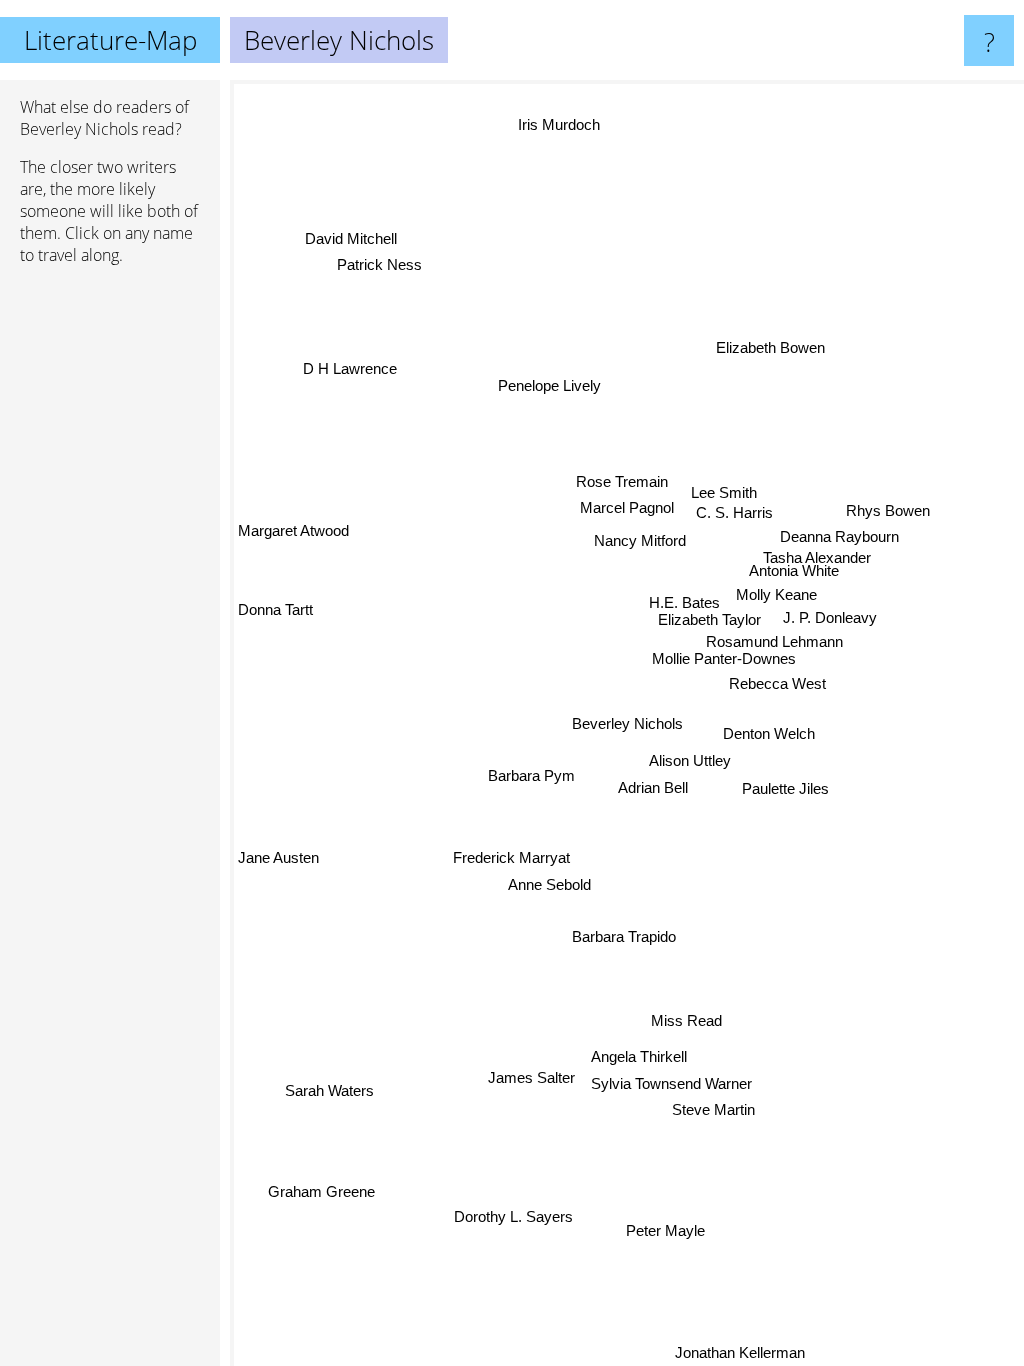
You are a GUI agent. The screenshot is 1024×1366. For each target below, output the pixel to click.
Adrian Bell (653, 786)
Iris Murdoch (557, 125)
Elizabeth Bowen (769, 345)
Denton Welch (768, 733)
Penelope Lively (548, 386)
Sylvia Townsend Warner (673, 1081)
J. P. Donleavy (831, 617)
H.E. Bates (684, 602)
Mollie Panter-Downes (724, 659)
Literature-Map (110, 40)
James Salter (534, 1087)
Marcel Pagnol (625, 510)
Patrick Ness (378, 266)
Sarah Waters (330, 1093)
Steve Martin (714, 1107)
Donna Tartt (275, 612)
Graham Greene (321, 1191)
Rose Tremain (621, 483)
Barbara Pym (531, 773)
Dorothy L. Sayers (513, 1214)
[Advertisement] (110, 587)
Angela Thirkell (638, 1055)
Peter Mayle (666, 1230)
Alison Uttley (692, 760)
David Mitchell (349, 240)
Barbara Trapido (625, 936)
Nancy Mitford (666, 540)
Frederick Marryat (512, 859)
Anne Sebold (550, 886)
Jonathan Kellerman (744, 1352)
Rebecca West (778, 684)
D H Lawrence (350, 368)
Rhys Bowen (889, 512)
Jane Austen (278, 859)
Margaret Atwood (293, 533)
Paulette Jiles (783, 788)
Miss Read (686, 1019)
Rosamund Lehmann (774, 641)
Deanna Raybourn (827, 538)
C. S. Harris (760, 513)
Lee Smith (721, 490)
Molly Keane (776, 595)
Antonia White (792, 571)
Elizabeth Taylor (709, 620)
